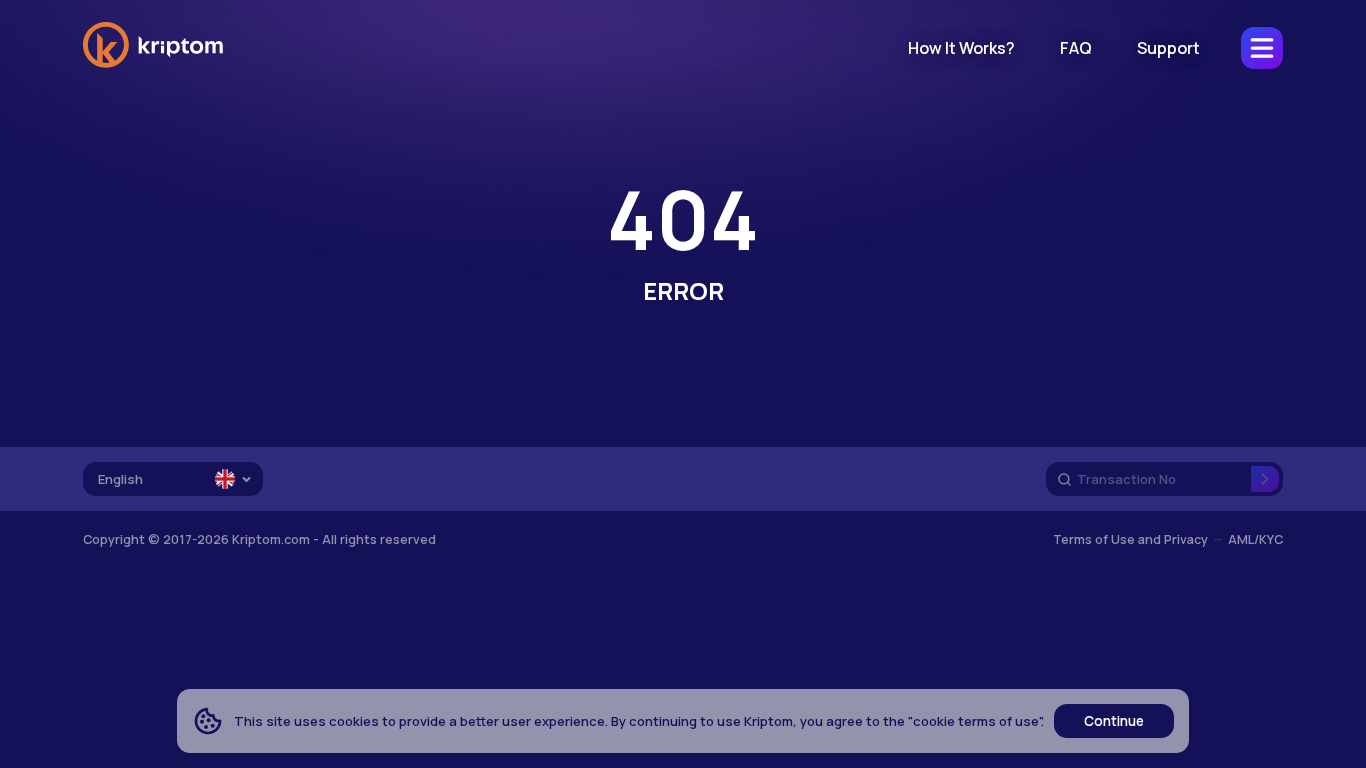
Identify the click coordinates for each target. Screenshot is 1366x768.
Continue (1114, 721)
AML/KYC (1255, 539)
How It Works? (961, 48)
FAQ (1076, 48)
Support (1168, 48)
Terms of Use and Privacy (1130, 539)
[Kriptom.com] (153, 64)
